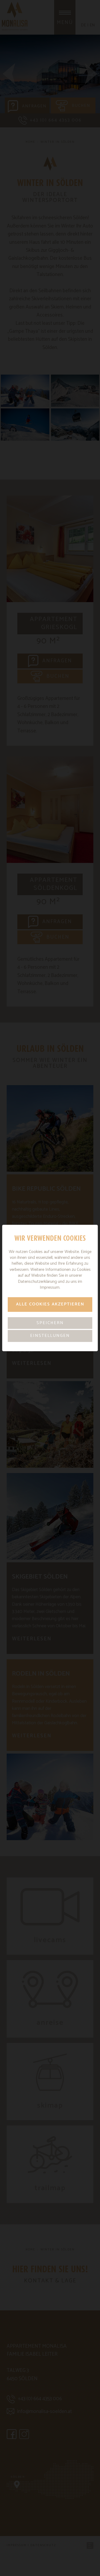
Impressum (50, 1287)
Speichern (50, 1323)
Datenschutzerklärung (37, 1282)
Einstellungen (50, 1336)
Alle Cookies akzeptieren (50, 1304)
